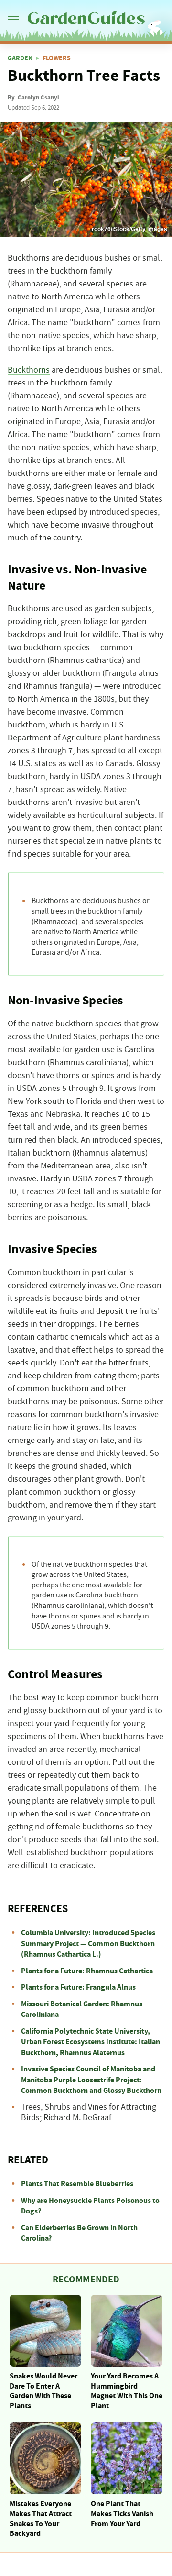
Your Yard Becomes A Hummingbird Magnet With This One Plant (127, 2391)
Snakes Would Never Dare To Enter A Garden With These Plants (43, 2391)
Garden (20, 58)
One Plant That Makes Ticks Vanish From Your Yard (122, 2514)
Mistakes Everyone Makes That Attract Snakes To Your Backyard (41, 2519)
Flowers (57, 58)
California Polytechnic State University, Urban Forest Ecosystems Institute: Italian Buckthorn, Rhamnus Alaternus (91, 2042)
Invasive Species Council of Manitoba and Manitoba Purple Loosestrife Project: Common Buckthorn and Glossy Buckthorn (91, 2080)
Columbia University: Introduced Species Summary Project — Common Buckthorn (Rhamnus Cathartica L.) (88, 1943)
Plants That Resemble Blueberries (77, 2184)
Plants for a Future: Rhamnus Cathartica (87, 1971)
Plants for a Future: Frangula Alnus (78, 1987)
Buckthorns (29, 370)
